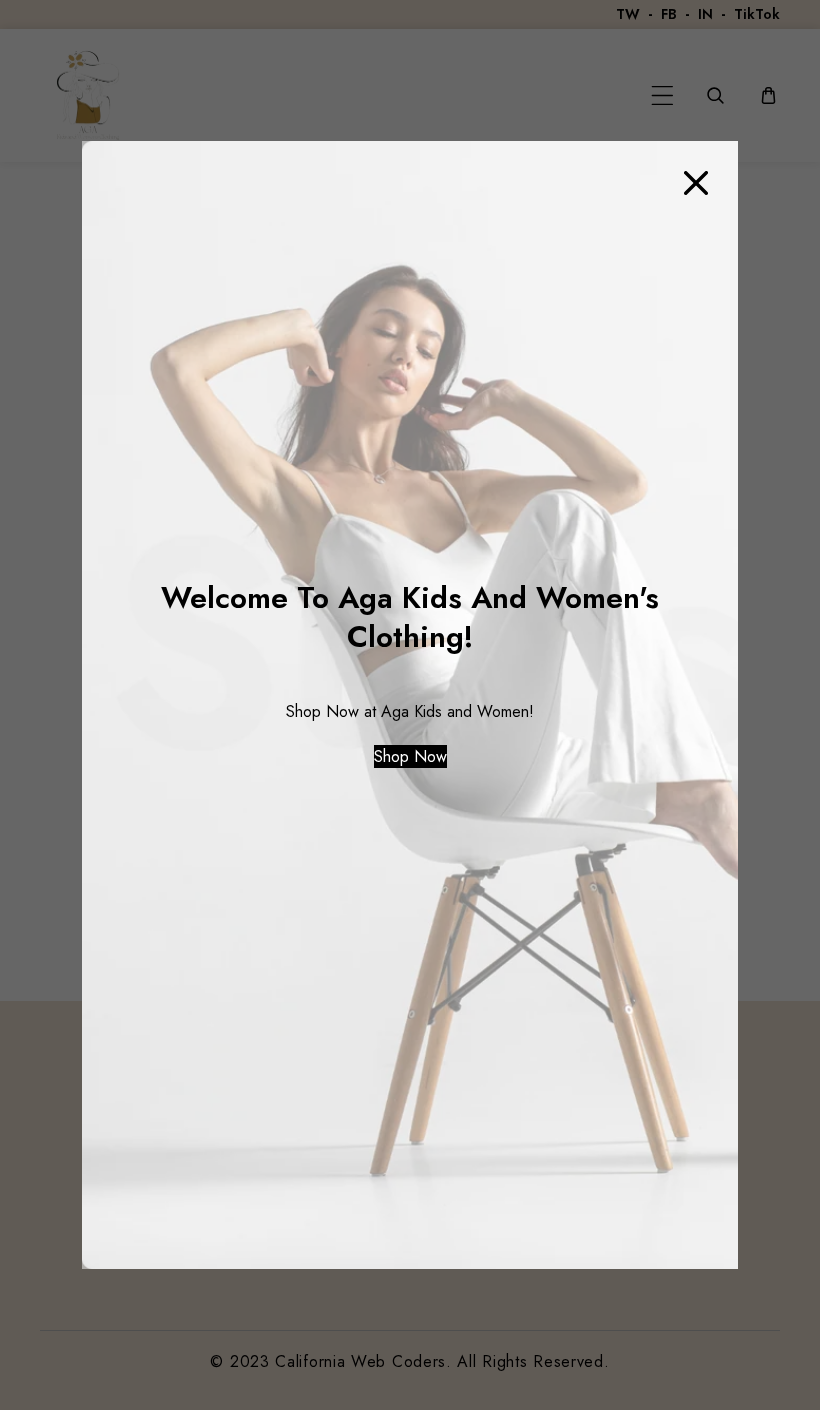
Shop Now (410, 756)
